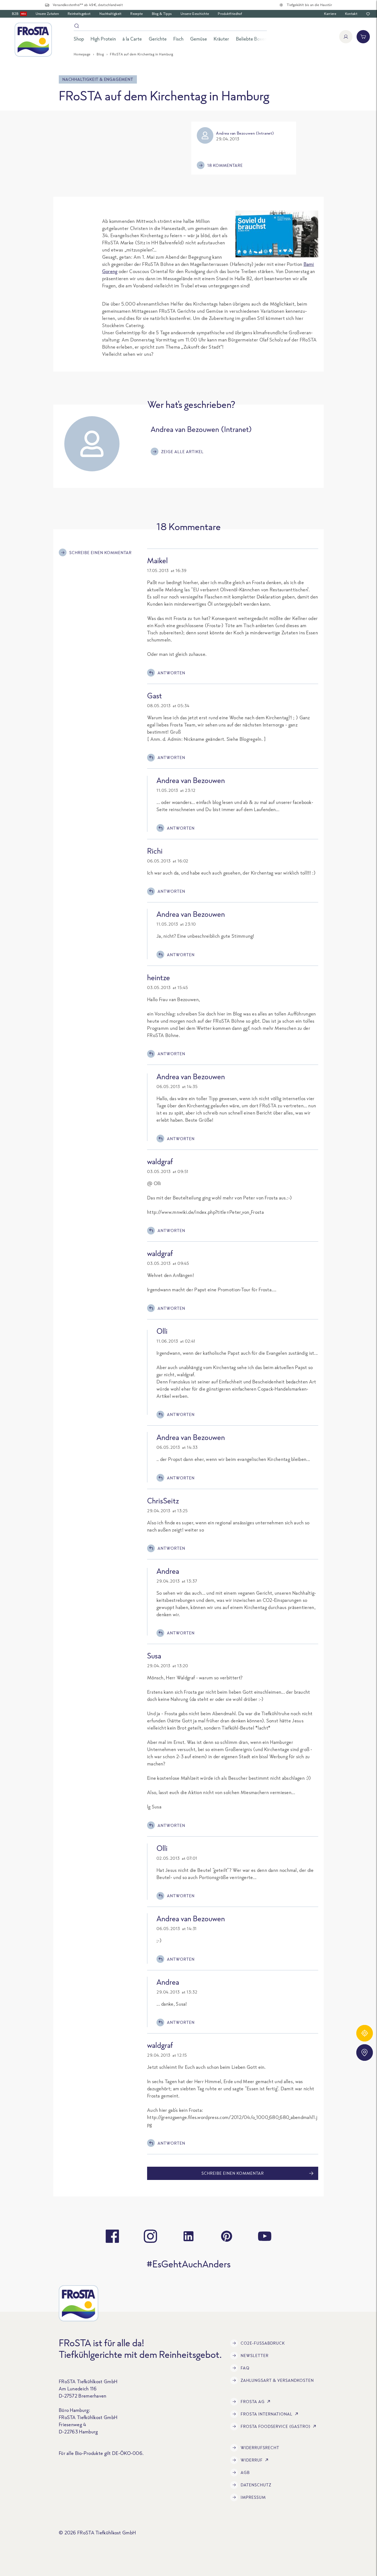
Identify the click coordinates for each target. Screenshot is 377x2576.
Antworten (171, 673)
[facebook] (112, 2236)
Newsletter (255, 2355)
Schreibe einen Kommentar (100, 553)
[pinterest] (227, 2236)
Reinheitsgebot (79, 14)
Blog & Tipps (162, 14)
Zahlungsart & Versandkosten (277, 2380)
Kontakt (351, 14)
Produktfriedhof (230, 14)
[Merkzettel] (368, 14)
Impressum (253, 2497)
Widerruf (252, 2460)
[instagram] (150, 2236)
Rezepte (136, 14)
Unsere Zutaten (47, 14)
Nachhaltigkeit (110, 14)
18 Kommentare (225, 165)
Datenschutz (256, 2485)
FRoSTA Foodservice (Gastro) (276, 2426)
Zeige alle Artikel (182, 452)
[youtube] (265, 2236)
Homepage (82, 54)
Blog (100, 54)
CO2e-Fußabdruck (263, 2343)
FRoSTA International (267, 2414)
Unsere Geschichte (195, 14)
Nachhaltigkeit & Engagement (98, 79)
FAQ (245, 2368)
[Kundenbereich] (346, 37)
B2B (19, 14)
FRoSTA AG (253, 2402)
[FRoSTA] (33, 40)
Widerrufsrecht (260, 2448)
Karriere (330, 14)
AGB (245, 2472)
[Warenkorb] (363, 37)
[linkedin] (189, 2236)
